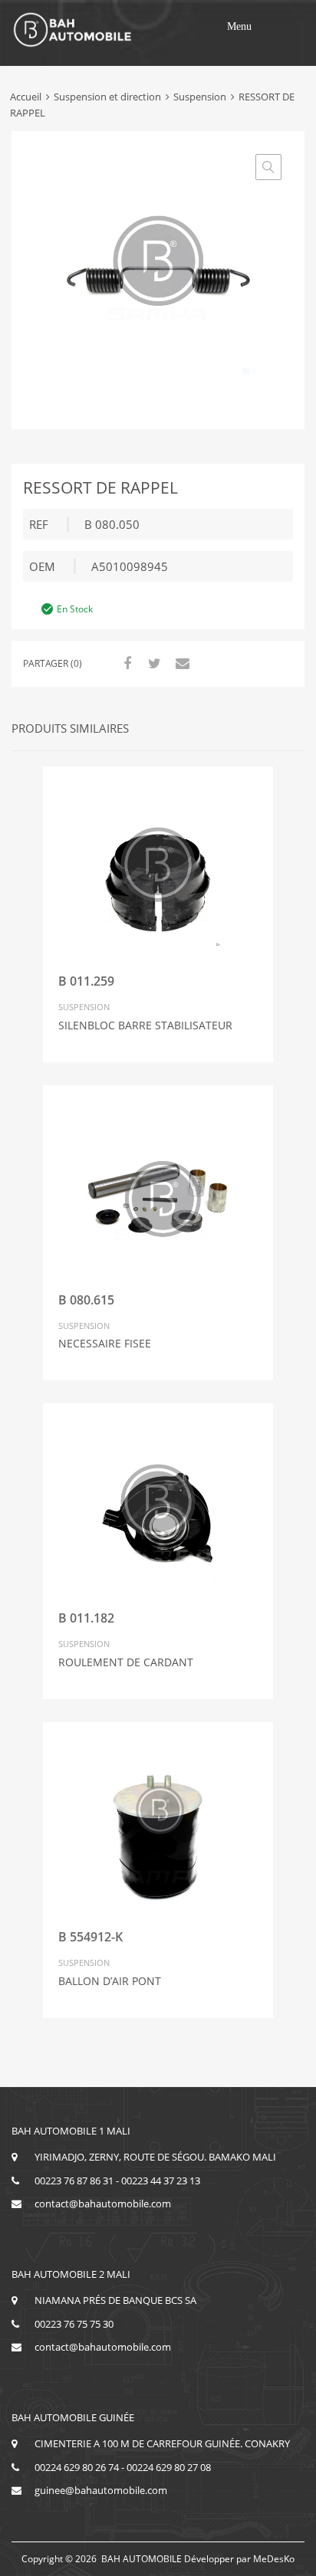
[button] (239, 27)
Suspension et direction (107, 97)
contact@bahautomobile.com (103, 2204)
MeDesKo (274, 2559)
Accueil (26, 97)
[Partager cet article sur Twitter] (153, 663)
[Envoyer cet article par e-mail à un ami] (180, 663)
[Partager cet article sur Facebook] (125, 663)
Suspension (200, 97)
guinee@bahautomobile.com (101, 2490)
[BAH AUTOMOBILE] (73, 44)
